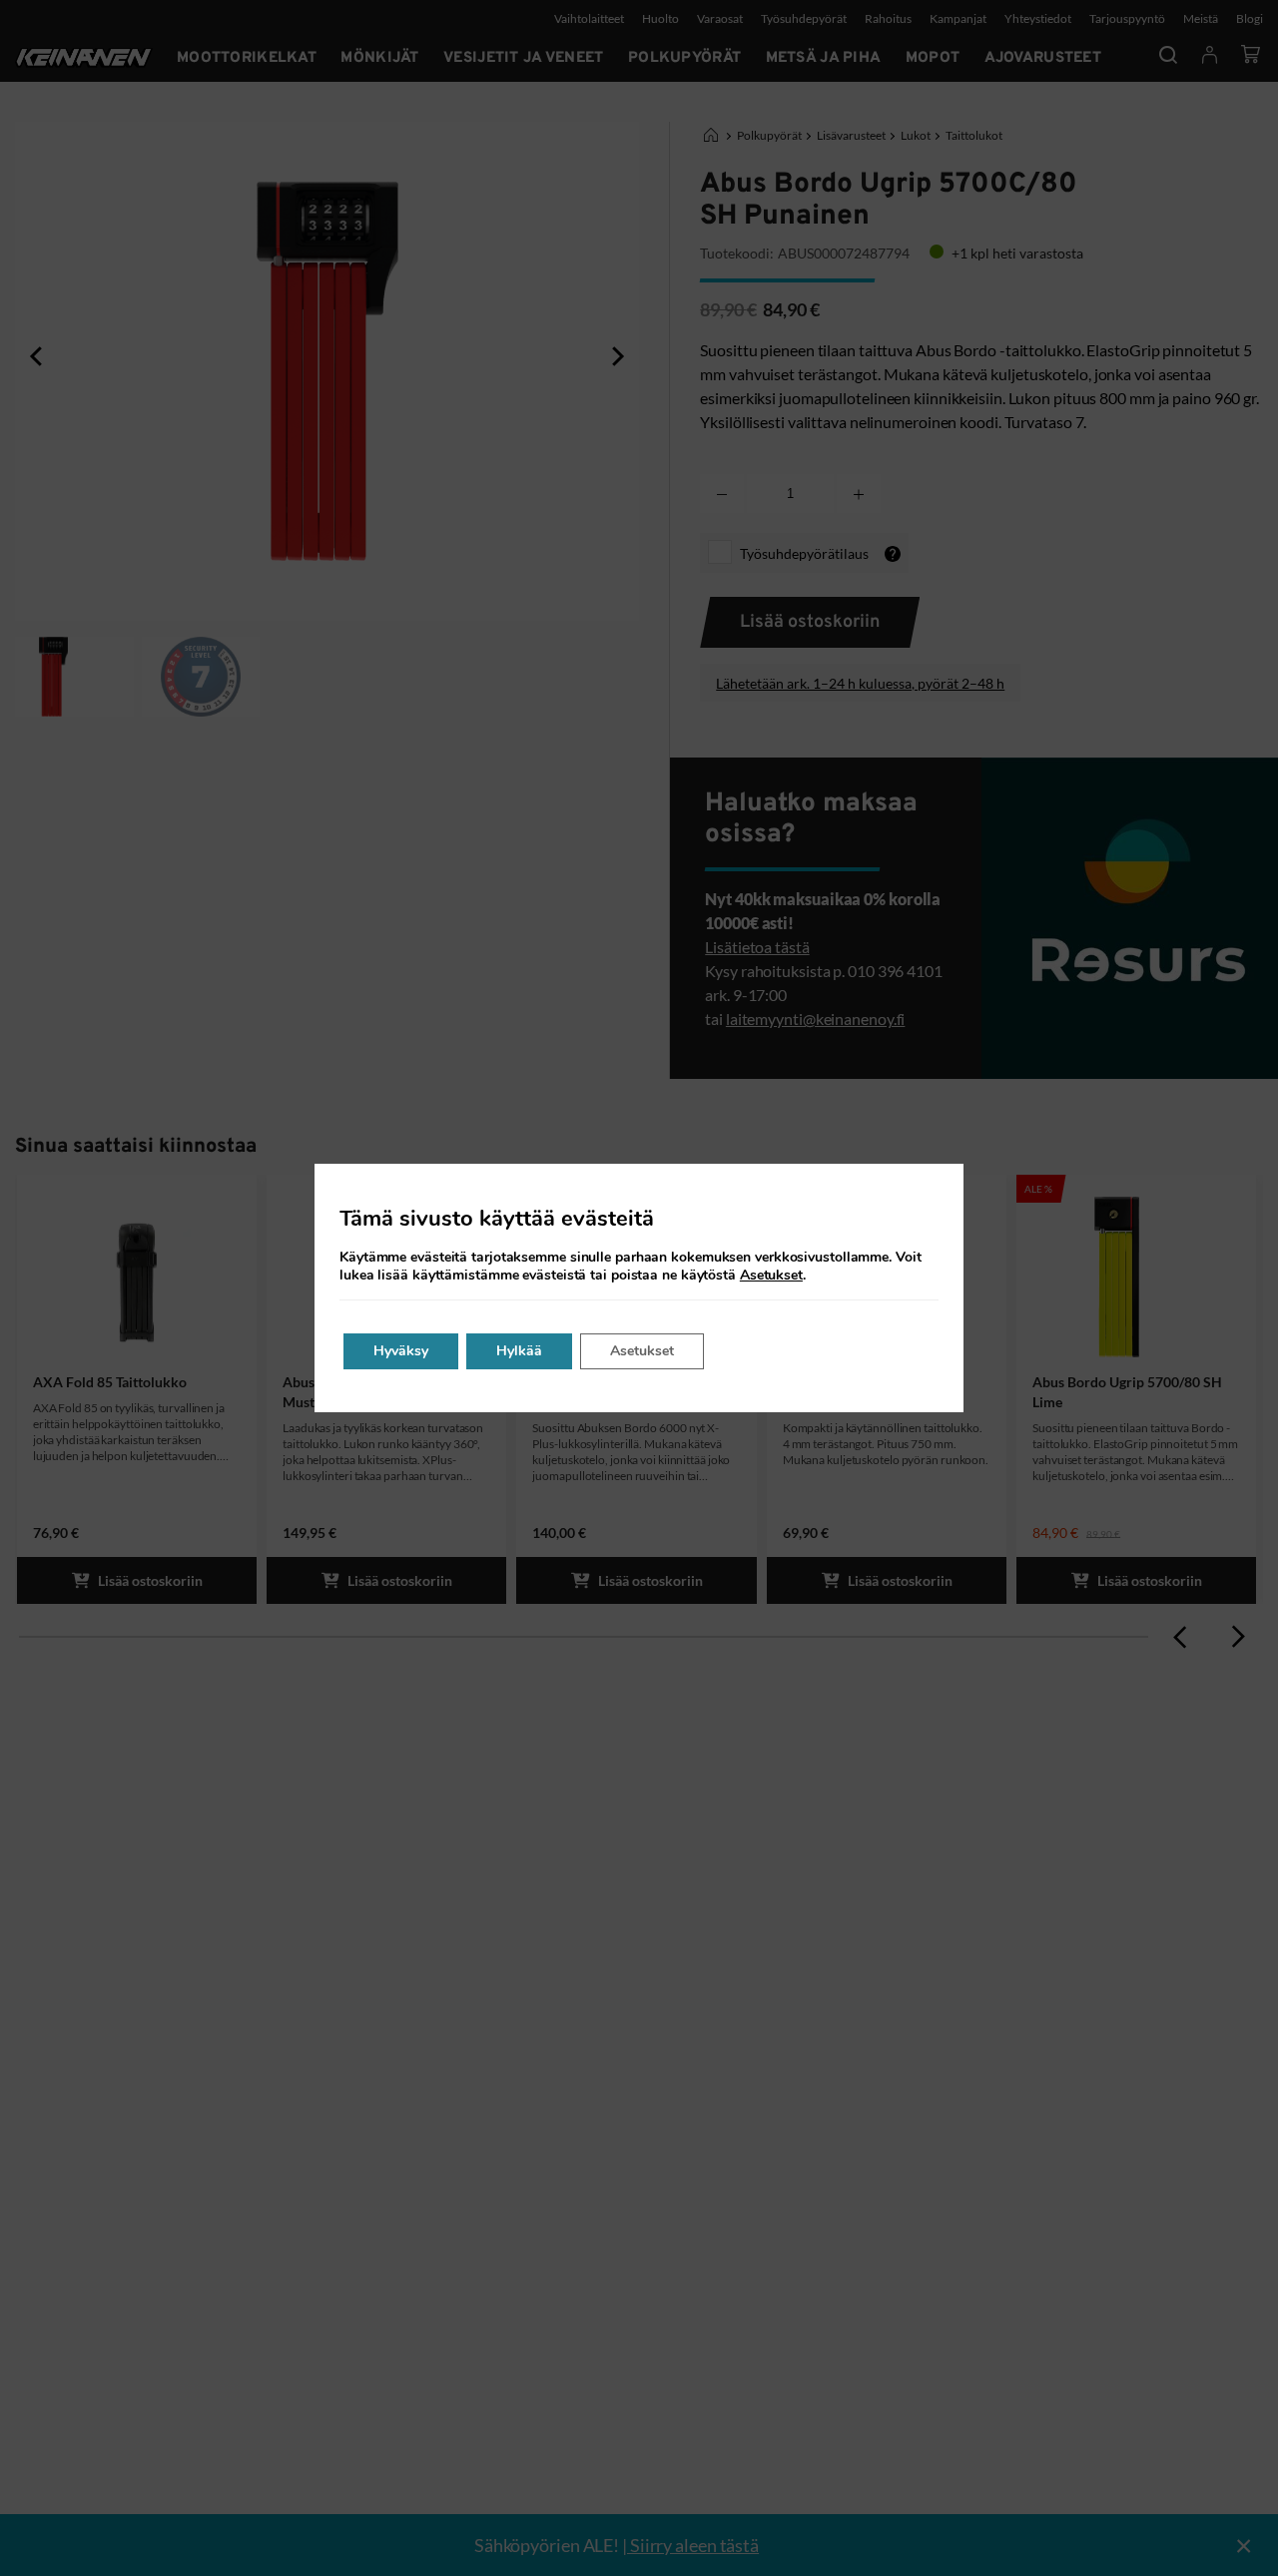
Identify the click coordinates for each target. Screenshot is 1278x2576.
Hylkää (519, 1351)
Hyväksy (401, 1351)
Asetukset (771, 1276)
